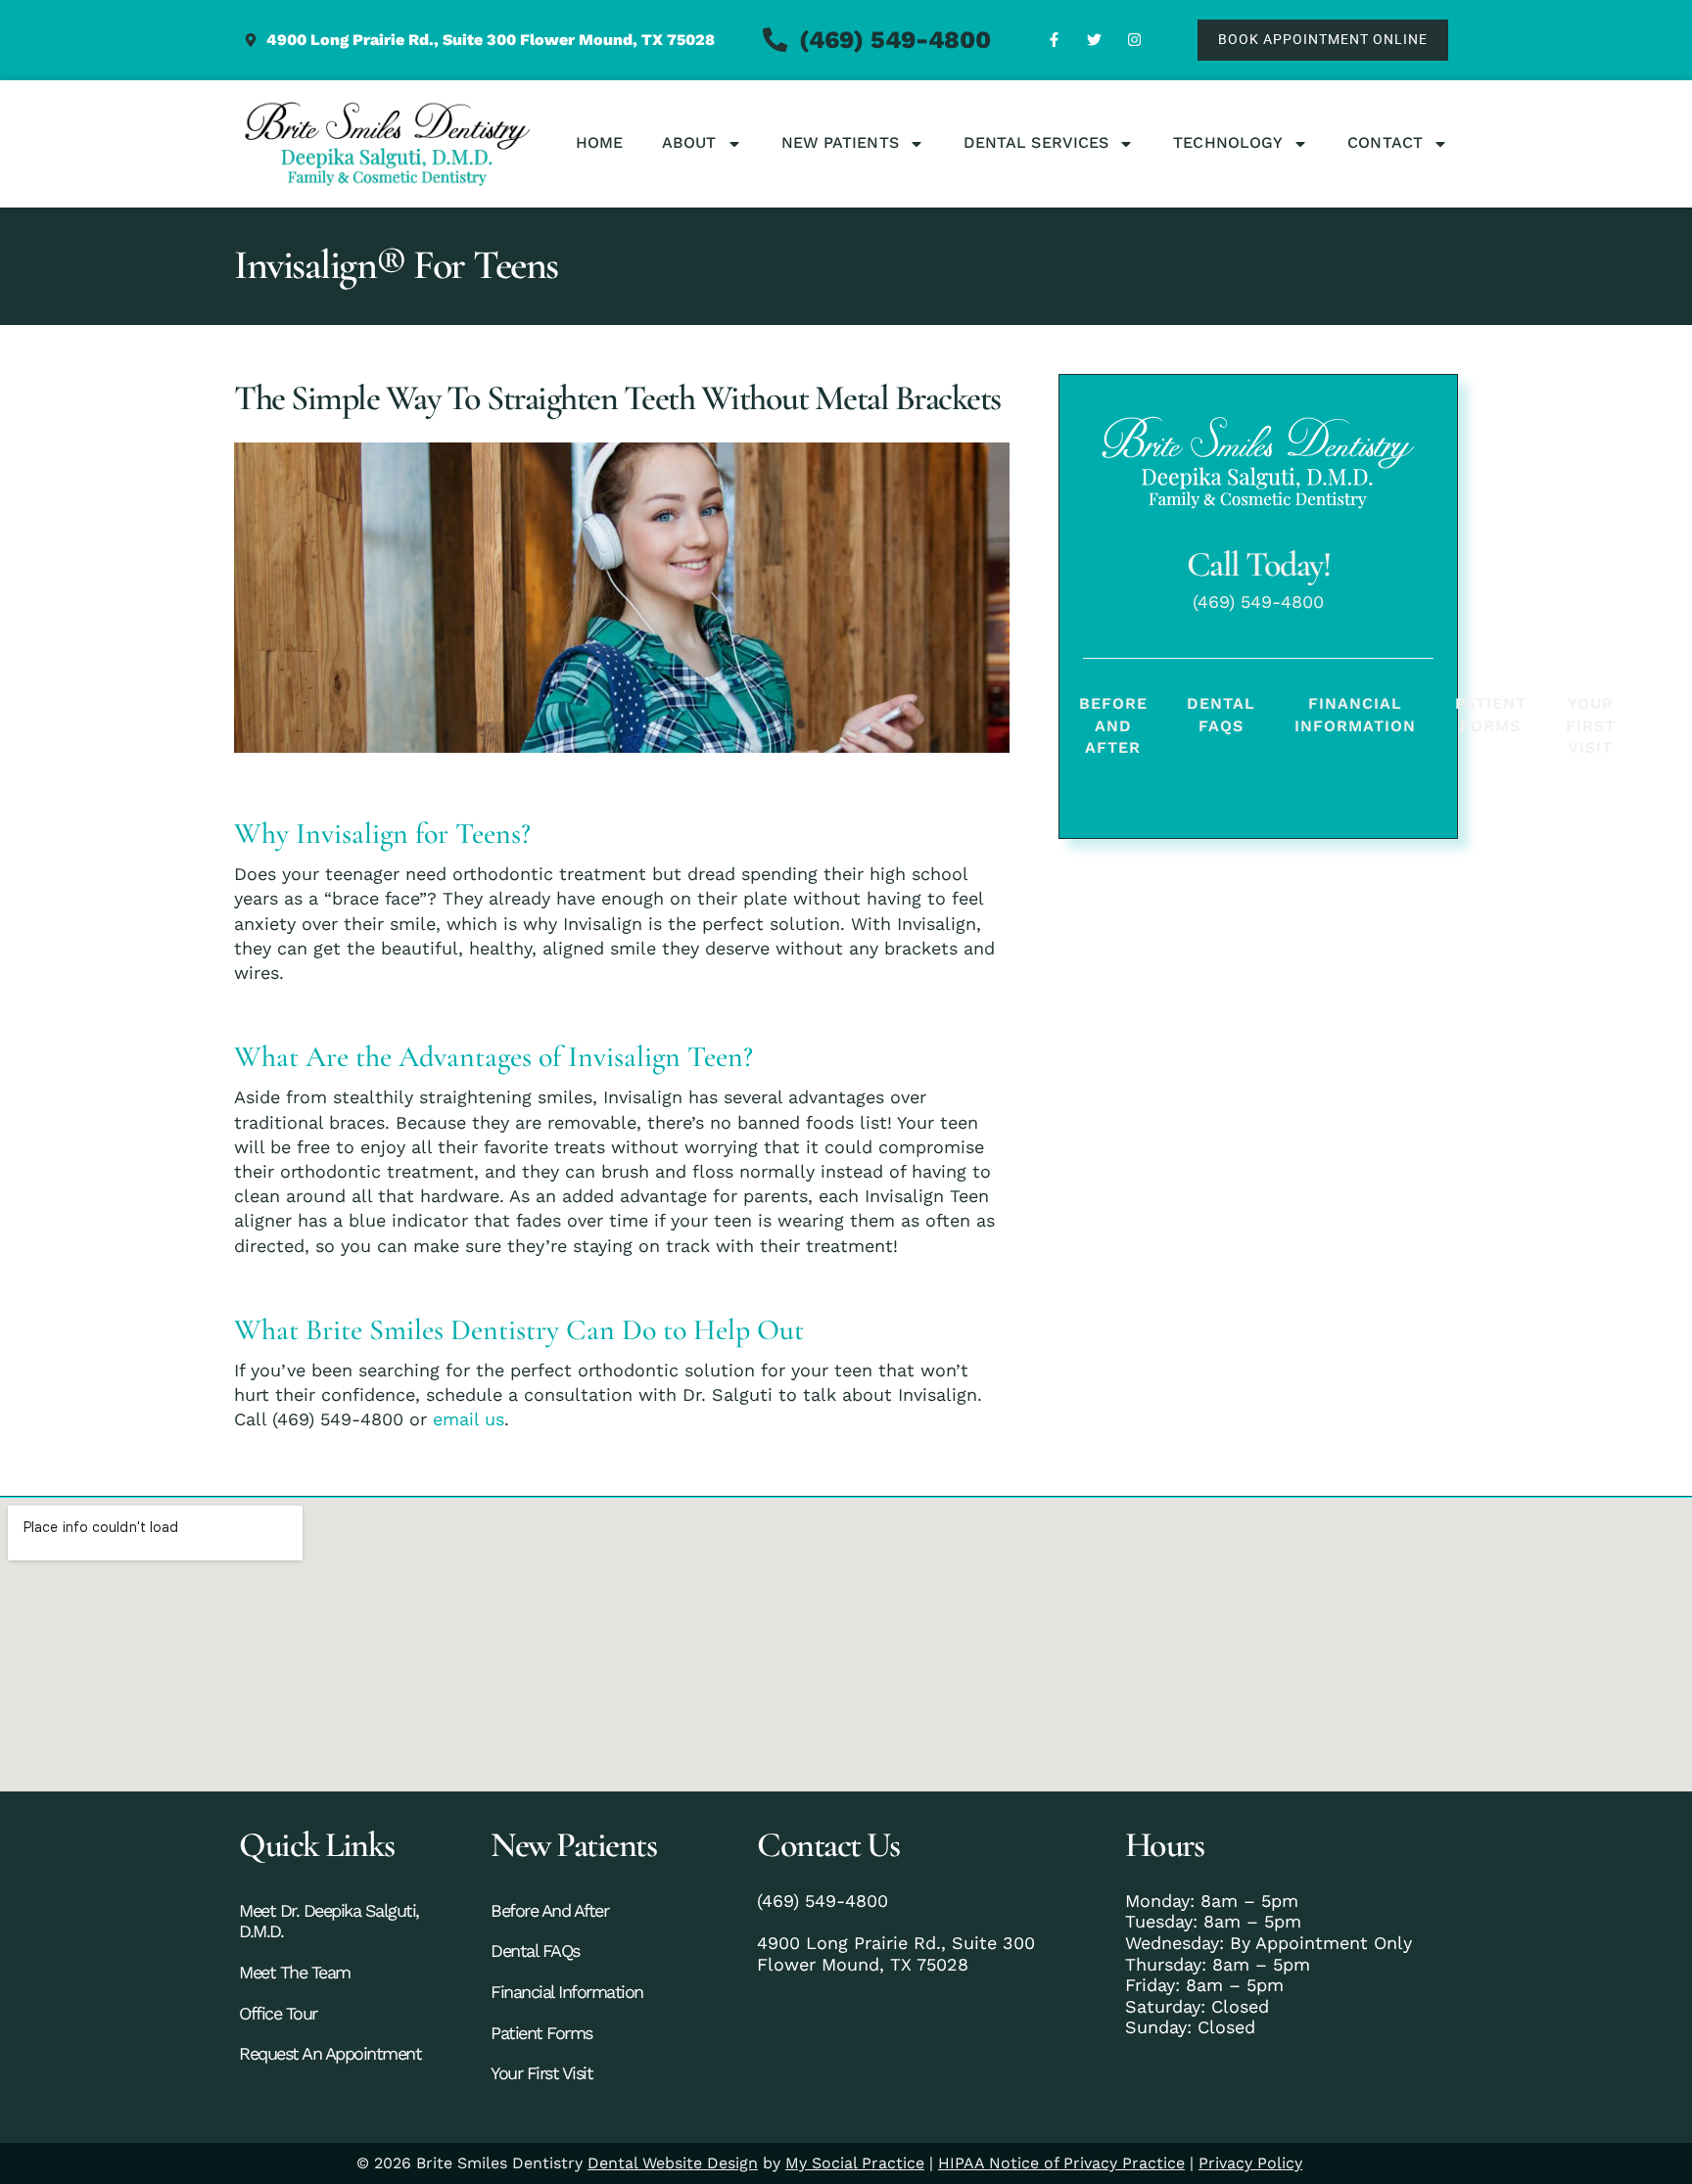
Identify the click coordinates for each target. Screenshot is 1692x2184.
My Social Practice (855, 2163)
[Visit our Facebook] (1054, 40)
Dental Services (1036, 142)
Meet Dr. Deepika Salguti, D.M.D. (329, 1921)
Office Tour (278, 2013)
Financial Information (1355, 714)
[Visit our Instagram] (1134, 40)
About (689, 142)
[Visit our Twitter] (1094, 40)
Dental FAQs (1221, 714)
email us (469, 1419)
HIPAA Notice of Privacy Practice (1061, 2163)
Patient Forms (1491, 714)
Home (599, 142)
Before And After (1113, 725)
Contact (1385, 142)
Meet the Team (295, 1972)
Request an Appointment (330, 2053)
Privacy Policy (1250, 2163)
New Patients (840, 142)
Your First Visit (1591, 725)
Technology (1228, 142)
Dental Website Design (673, 2163)
